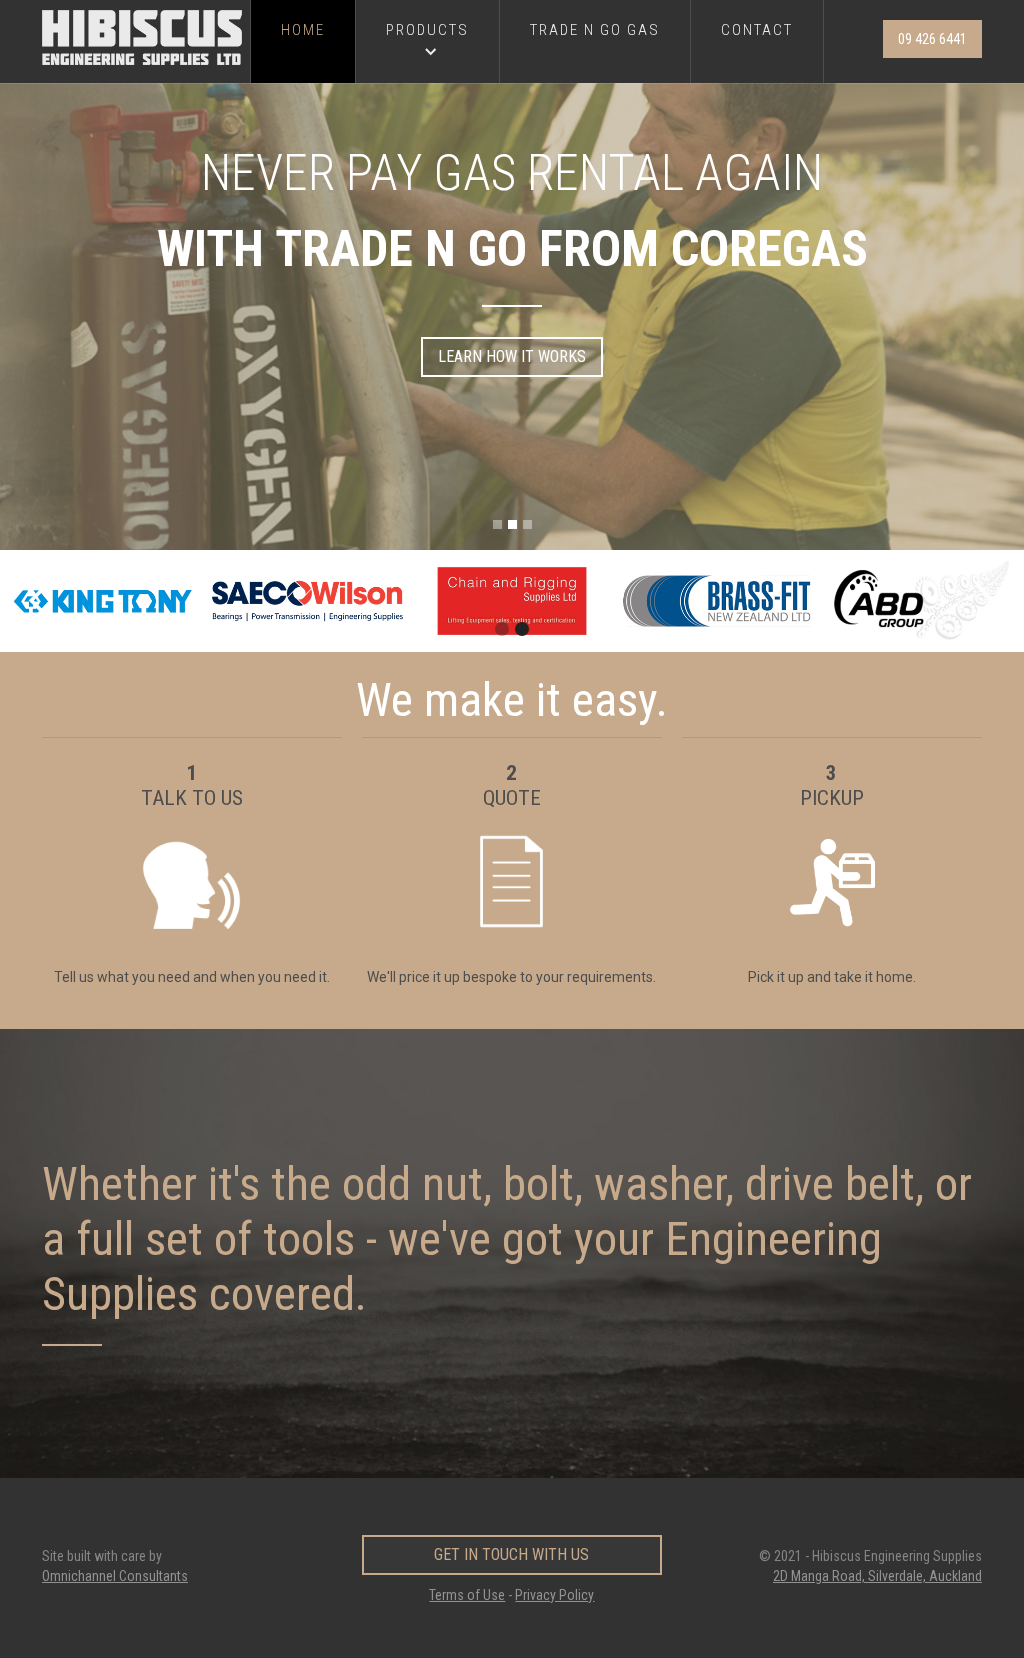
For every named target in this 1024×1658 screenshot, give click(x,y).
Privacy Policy (554, 1595)
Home (303, 30)
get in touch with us (511, 1554)
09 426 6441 (932, 39)
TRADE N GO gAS (595, 30)
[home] (146, 37)
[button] (428, 41)
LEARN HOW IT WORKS (512, 356)
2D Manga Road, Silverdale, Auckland (877, 1576)
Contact (757, 30)
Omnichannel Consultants (115, 1576)
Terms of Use (467, 1595)
